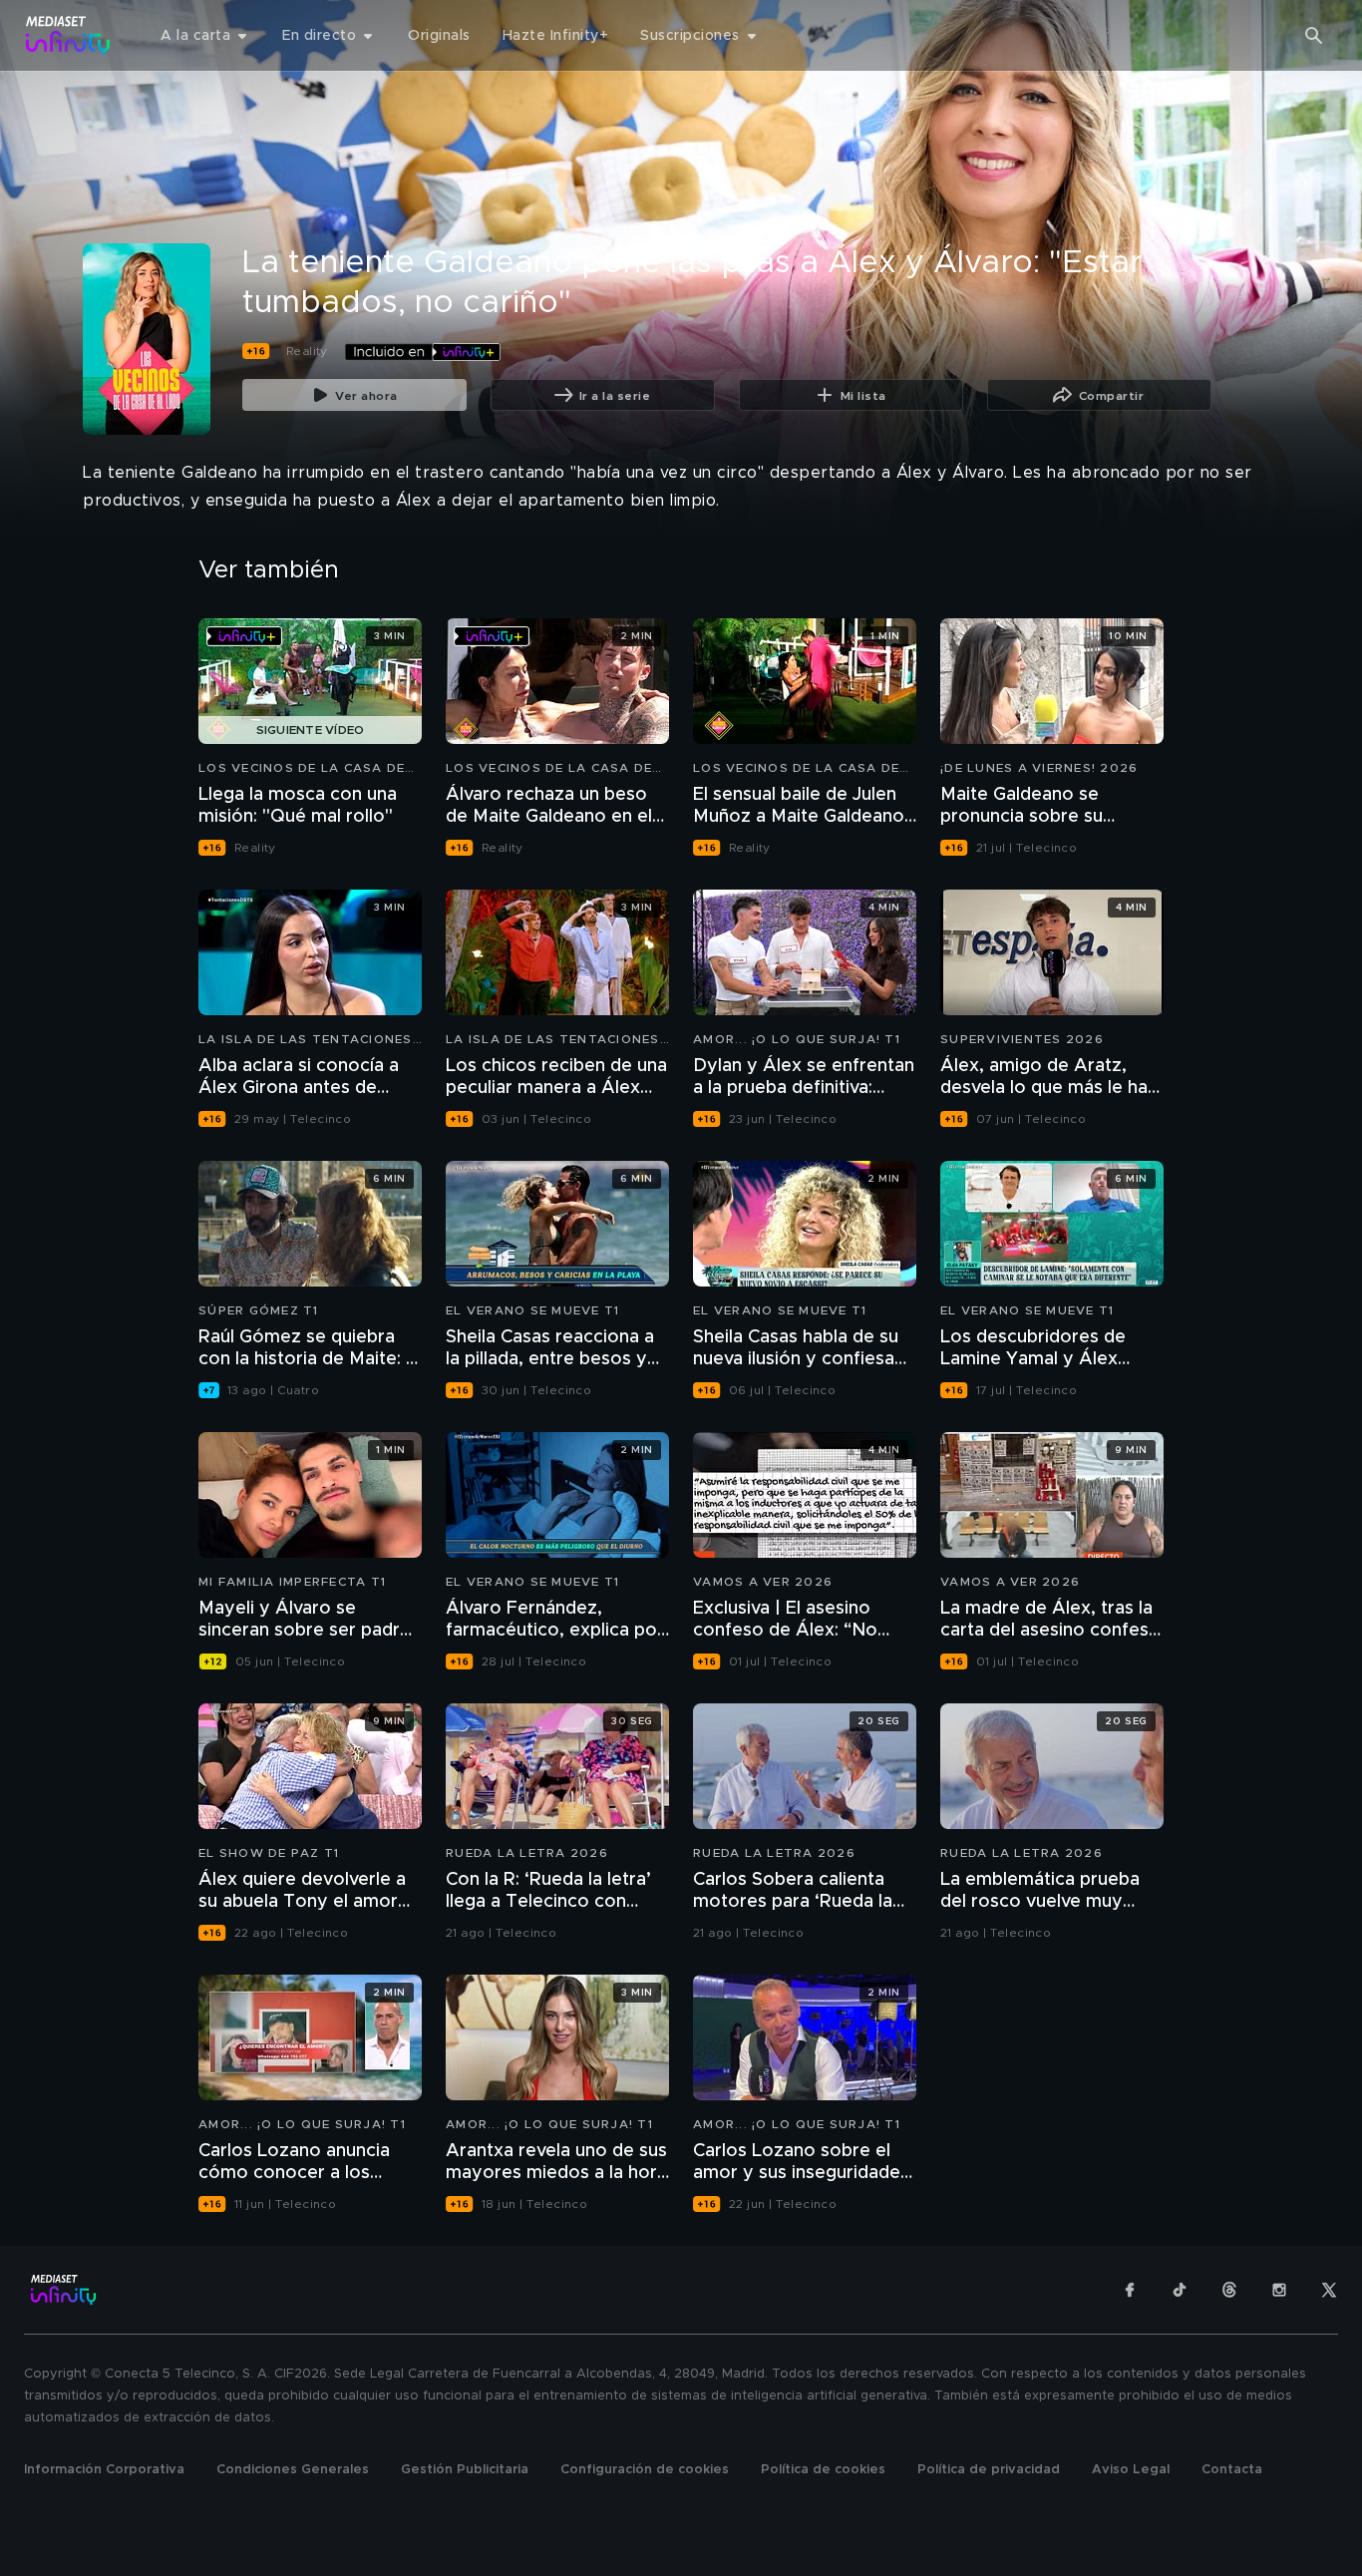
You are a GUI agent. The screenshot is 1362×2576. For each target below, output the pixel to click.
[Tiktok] (1180, 2290)
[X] (1329, 2290)
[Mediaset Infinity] (68, 35)
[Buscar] (1314, 36)
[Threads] (1229, 2290)
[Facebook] (1130, 2290)
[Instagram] (1279, 2290)
